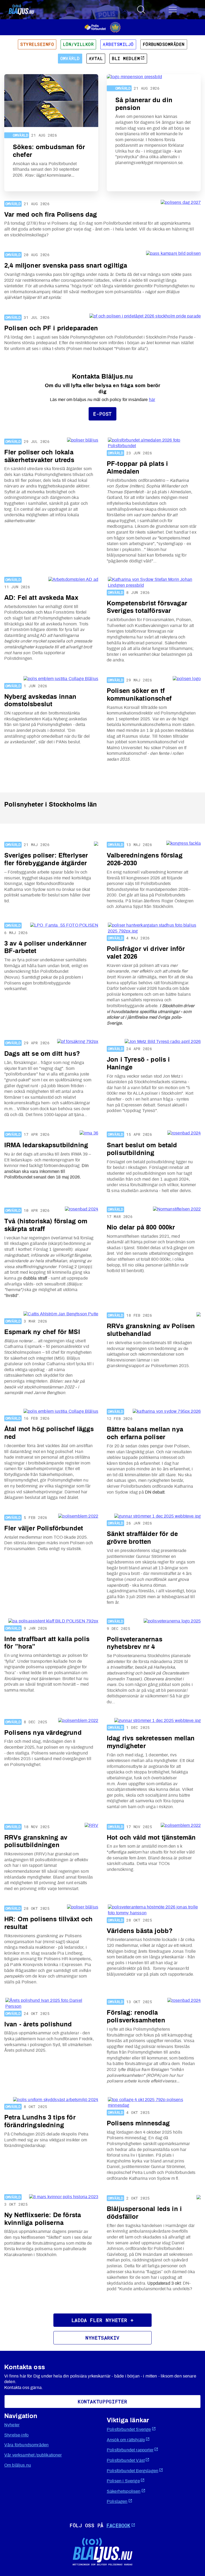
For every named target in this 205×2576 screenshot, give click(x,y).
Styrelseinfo (37, 44)
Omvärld (70, 58)
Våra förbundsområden (26, 2445)
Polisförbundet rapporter (130, 2450)
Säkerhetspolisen (124, 2491)
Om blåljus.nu (18, 2465)
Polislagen (117, 2502)
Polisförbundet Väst (126, 2460)
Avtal (96, 58)
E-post (102, 414)
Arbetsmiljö (118, 44)
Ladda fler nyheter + (103, 2320)
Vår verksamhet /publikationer (33, 2455)
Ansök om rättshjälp (126, 2440)
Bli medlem (126, 58)
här (152, 400)
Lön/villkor (78, 44)
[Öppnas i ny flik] (103, 27)
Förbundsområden (164, 44)
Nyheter (12, 2425)
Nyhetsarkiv (102, 2338)
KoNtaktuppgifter (102, 2402)
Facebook (118, 2525)
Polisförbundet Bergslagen (133, 2471)
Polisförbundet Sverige (129, 2430)
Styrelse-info (16, 2435)
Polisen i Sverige (123, 2481)
